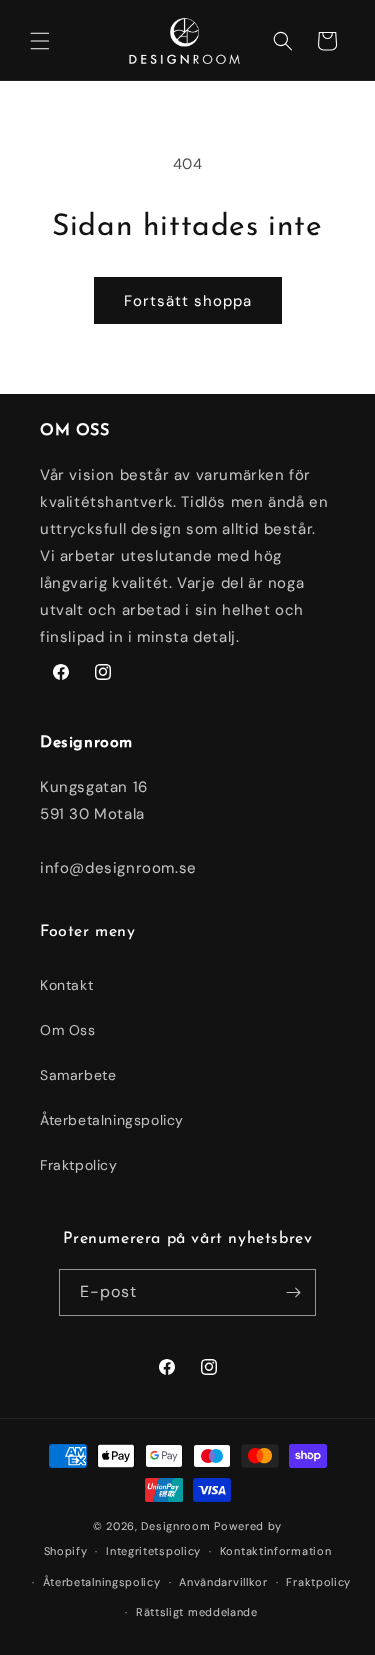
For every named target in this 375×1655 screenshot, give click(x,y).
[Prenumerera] (293, 1292)
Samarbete (78, 1075)
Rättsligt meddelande (197, 1612)
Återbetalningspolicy (112, 1120)
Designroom (175, 1526)
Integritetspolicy (153, 1551)
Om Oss (68, 1030)
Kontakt (66, 985)
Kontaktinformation (276, 1551)
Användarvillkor (223, 1582)
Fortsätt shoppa (188, 301)
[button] (40, 41)
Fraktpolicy (79, 1165)
